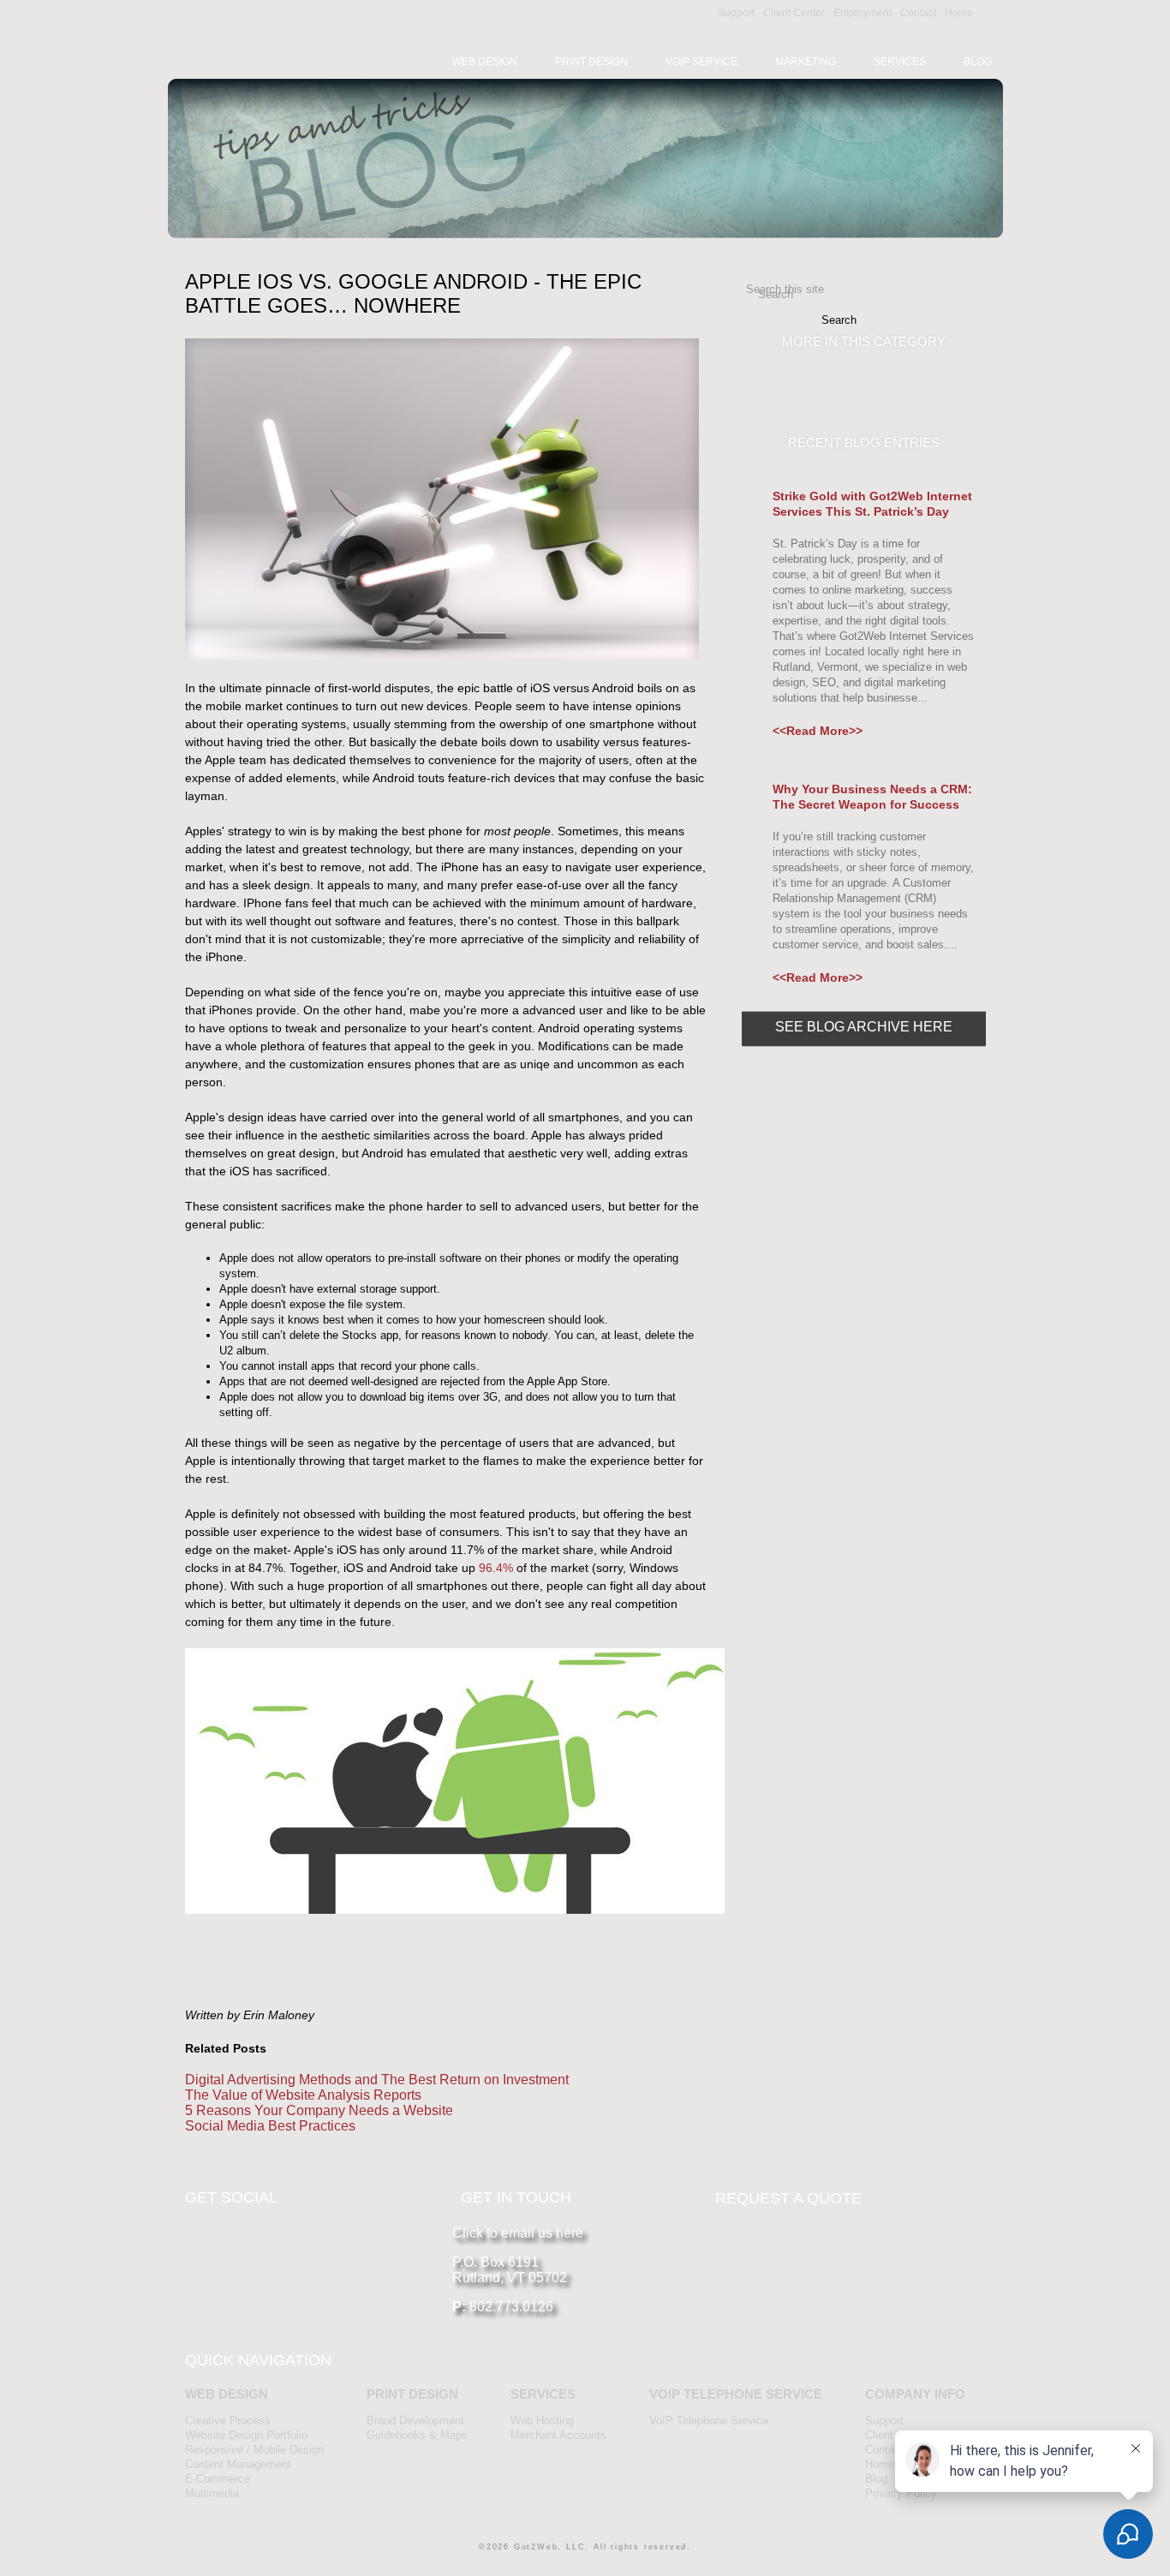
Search (776, 294)
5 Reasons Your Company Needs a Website (319, 2110)
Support (736, 13)
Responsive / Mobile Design (254, 2450)
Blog (978, 62)
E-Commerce (218, 2479)
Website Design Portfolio (246, 2435)
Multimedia (212, 2493)
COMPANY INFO (915, 2394)
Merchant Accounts (558, 2435)
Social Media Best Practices (270, 2126)
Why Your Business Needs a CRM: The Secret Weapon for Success (872, 797)
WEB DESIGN (227, 2394)
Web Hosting (542, 2421)
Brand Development (415, 2421)
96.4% (496, 1568)
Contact (918, 13)
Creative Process (228, 2421)
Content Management (238, 2464)
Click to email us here (518, 2233)
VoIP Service (701, 62)
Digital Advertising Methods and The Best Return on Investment (377, 2080)
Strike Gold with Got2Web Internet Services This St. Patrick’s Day (872, 504)
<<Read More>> (818, 731)
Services (900, 62)
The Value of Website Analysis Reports (303, 2095)
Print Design (591, 62)
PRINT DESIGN (412, 2394)
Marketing (806, 62)
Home (959, 13)
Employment (863, 13)
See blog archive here (864, 1027)
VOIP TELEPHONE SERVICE (736, 2394)
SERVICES (543, 2394)
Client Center (794, 13)
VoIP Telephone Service (709, 2421)
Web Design (485, 62)
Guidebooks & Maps (417, 2435)
